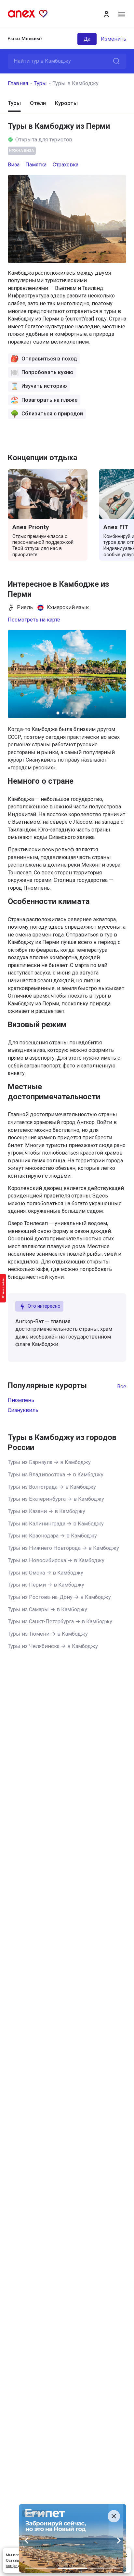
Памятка (36, 165)
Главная (18, 83)
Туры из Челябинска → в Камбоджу (53, 1646)
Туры (40, 83)
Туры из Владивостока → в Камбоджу (56, 1475)
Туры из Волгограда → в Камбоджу (52, 1487)
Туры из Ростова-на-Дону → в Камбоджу (59, 1597)
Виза (14, 165)
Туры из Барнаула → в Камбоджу (49, 1462)
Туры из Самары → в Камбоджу (47, 1609)
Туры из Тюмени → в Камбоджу (48, 1634)
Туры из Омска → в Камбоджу (46, 1573)
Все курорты (122, 1386)
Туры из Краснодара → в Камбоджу (52, 1536)
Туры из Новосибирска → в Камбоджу (56, 1560)
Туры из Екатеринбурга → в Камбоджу (56, 1499)
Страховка (66, 165)
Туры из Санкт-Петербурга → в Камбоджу (60, 1621)
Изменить (114, 39)
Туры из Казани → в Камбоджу (47, 1511)
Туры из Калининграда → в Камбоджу (56, 1524)
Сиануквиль (23, 1410)
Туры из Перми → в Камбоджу (46, 1585)
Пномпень (21, 1400)
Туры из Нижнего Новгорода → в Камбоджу (63, 1548)
